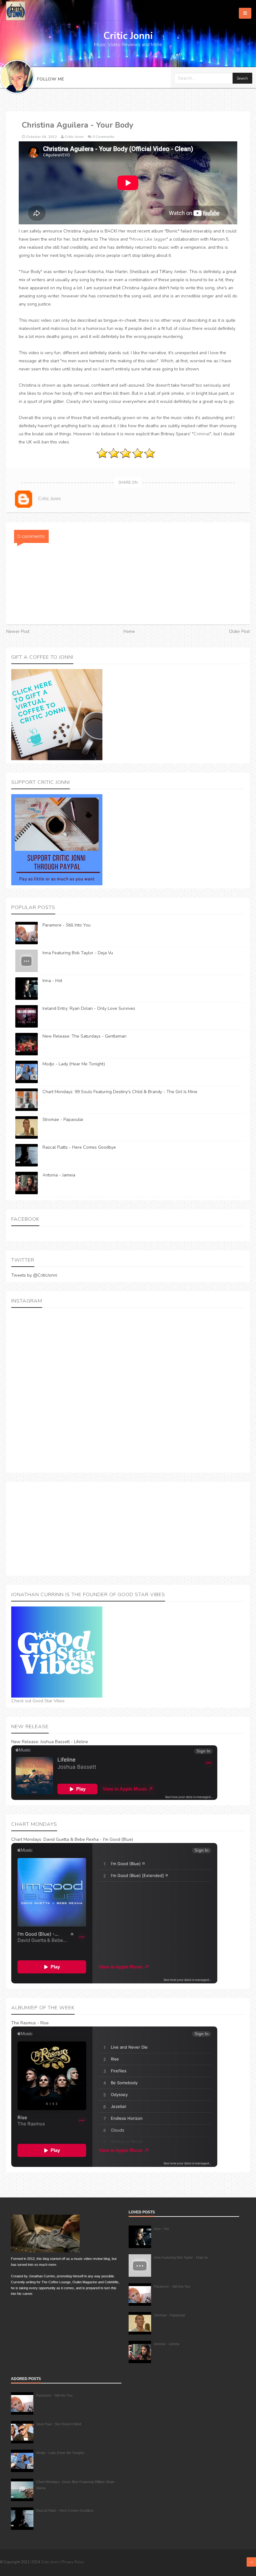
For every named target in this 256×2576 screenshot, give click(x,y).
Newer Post (18, 631)
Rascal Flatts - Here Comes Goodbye (79, 1147)
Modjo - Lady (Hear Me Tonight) (74, 1064)
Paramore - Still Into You (66, 925)
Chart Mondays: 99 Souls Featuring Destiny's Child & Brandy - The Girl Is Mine (120, 1092)
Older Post (239, 631)
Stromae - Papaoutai (63, 1119)
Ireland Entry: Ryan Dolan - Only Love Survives (89, 1008)
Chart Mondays (26, 1839)
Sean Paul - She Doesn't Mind (59, 2424)
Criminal (202, 434)
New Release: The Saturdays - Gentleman (84, 1036)
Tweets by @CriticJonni (34, 1275)
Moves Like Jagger (148, 239)
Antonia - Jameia (59, 1175)
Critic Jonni (50, 2562)
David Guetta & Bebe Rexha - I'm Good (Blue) (88, 1839)
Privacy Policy (73, 2562)
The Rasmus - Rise (30, 2023)
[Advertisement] (128, 1529)
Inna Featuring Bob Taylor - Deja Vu (78, 953)
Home (129, 631)
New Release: (25, 1742)
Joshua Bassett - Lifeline (64, 1742)
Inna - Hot (52, 981)
